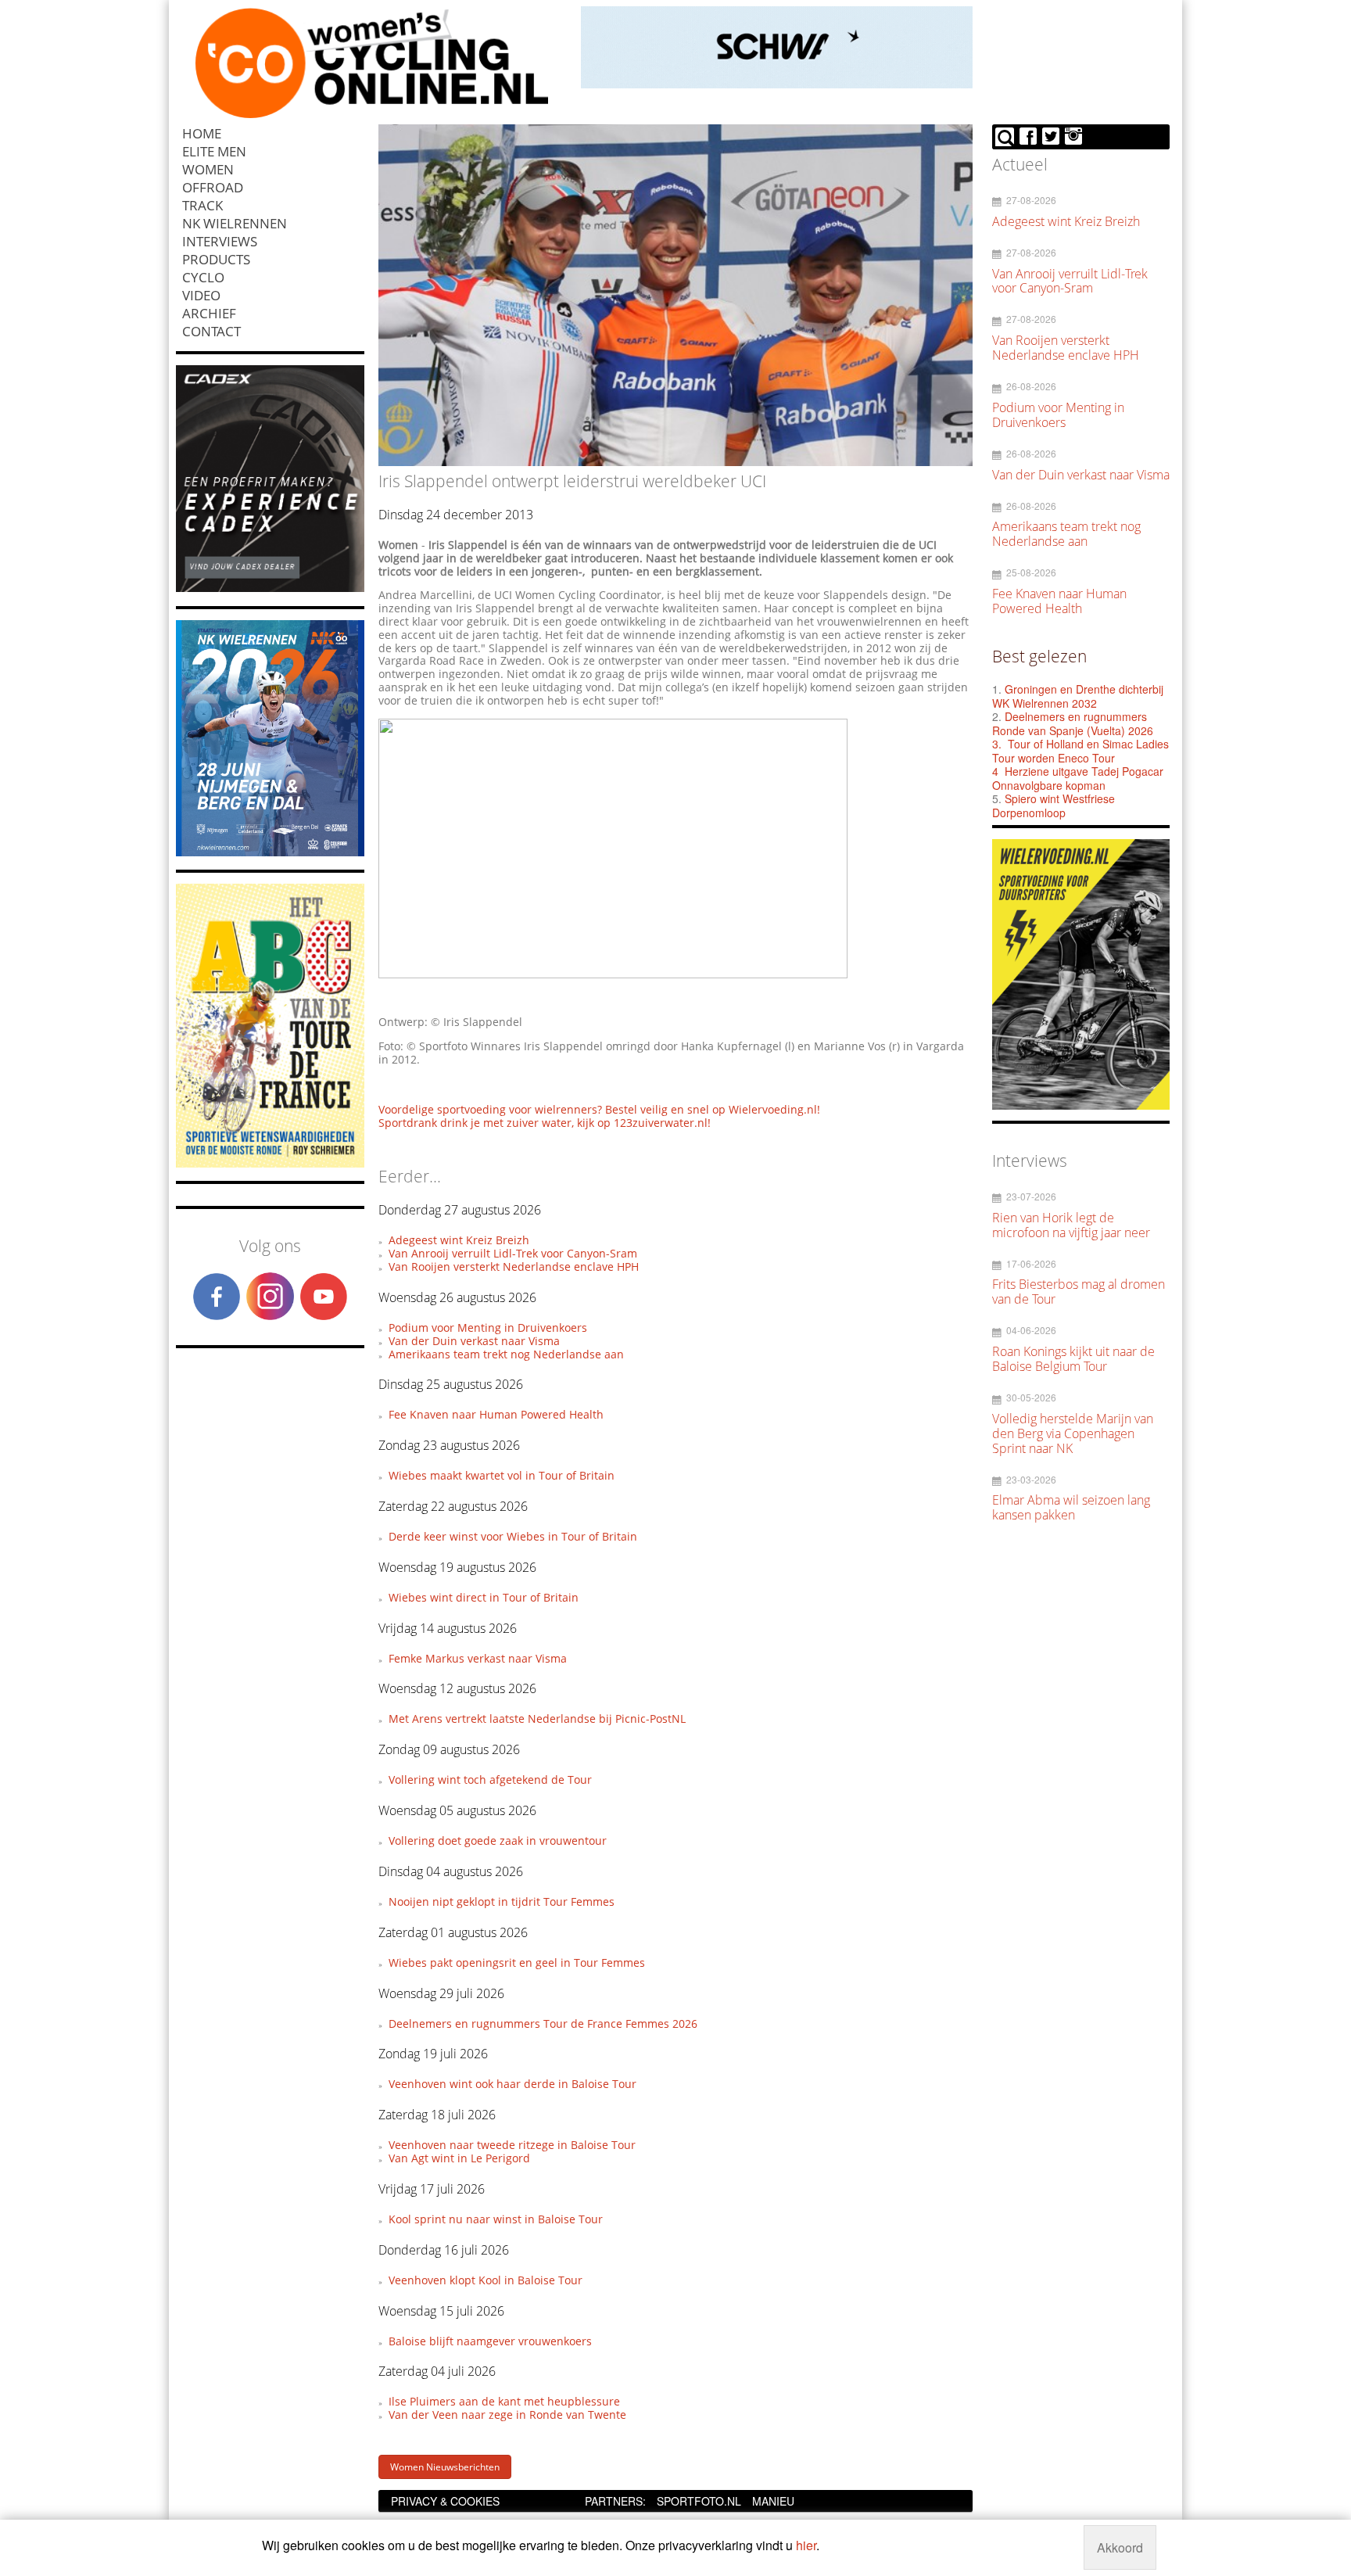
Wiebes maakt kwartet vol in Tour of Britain (502, 1475)
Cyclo (203, 277)
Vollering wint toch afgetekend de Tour (490, 1780)
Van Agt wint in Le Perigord (459, 2158)
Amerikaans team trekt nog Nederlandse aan (506, 1354)
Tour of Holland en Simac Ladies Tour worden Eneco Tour (1080, 751)
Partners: (615, 2501)
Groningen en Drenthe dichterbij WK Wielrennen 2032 (1078, 696)
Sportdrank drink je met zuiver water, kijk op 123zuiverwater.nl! (545, 1123)
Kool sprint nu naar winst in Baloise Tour (496, 2219)
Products (216, 259)
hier (806, 2545)
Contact (211, 331)
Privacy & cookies (445, 2501)
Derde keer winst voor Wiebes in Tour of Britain (513, 1536)
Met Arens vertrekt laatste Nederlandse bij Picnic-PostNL (537, 1719)
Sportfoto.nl (699, 2501)
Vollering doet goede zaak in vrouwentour (498, 1841)
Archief (209, 313)
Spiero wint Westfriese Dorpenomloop (1054, 805)
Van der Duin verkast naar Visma (474, 1341)
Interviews (220, 241)
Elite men (214, 151)
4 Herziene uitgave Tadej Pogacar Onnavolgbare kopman (1078, 778)
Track (202, 205)
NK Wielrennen (235, 223)
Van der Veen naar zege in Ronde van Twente (507, 2415)
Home (202, 133)
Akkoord (1120, 2547)
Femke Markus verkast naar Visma (478, 1658)
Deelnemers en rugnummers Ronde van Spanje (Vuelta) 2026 (1074, 723)
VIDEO (201, 295)
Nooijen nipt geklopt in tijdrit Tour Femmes (502, 1902)
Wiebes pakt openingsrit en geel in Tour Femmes (517, 1962)
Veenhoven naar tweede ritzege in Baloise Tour (512, 2145)
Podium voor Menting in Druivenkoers (488, 1327)
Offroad (213, 187)
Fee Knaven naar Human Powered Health (496, 1414)
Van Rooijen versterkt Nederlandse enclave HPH (514, 1266)
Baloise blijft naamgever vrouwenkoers (490, 2341)
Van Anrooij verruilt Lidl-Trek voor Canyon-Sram (513, 1253)
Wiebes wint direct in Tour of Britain (484, 1597)
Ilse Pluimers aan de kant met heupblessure (504, 2401)
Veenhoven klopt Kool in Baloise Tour (486, 2280)
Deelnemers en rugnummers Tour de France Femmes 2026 (543, 2023)
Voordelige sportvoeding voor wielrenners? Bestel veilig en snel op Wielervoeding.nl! (599, 1109)
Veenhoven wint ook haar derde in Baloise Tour (512, 2084)
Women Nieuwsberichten (445, 2467)
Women (208, 169)
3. (997, 744)
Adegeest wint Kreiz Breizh (459, 1240)
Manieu (773, 2501)
